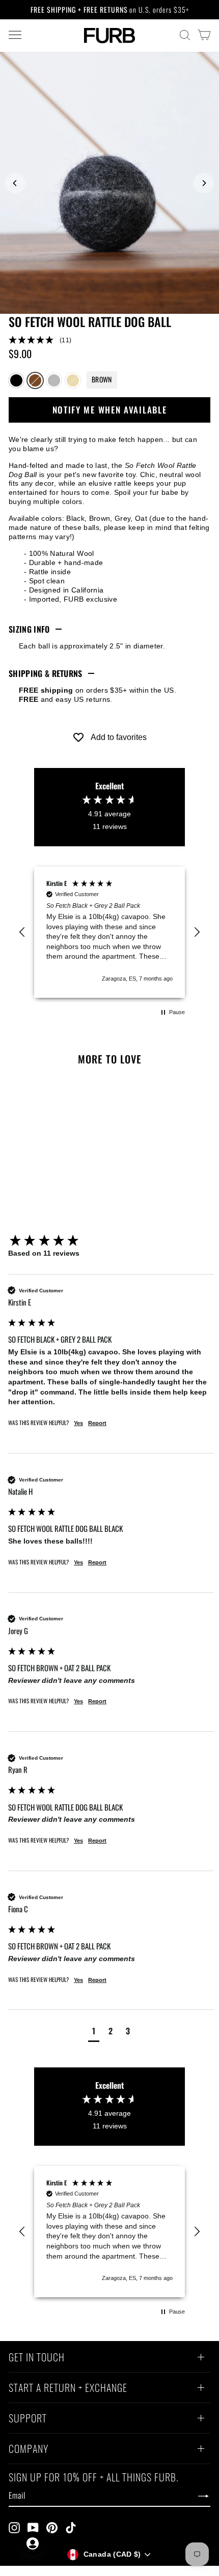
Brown (35, 380)
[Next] (204, 183)
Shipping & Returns (46, 673)
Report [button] (97, 1423)
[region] (109, 932)
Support (28, 2419)
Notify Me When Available (110, 410)
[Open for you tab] (33, 2543)
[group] (111, 1241)
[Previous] (15, 183)
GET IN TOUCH (37, 2358)
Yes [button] (78, 1423)
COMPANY (29, 2450)
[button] (109, 340)
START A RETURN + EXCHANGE (68, 2389)
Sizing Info (29, 629)
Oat (73, 380)
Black (16, 380)
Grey (54, 380)
